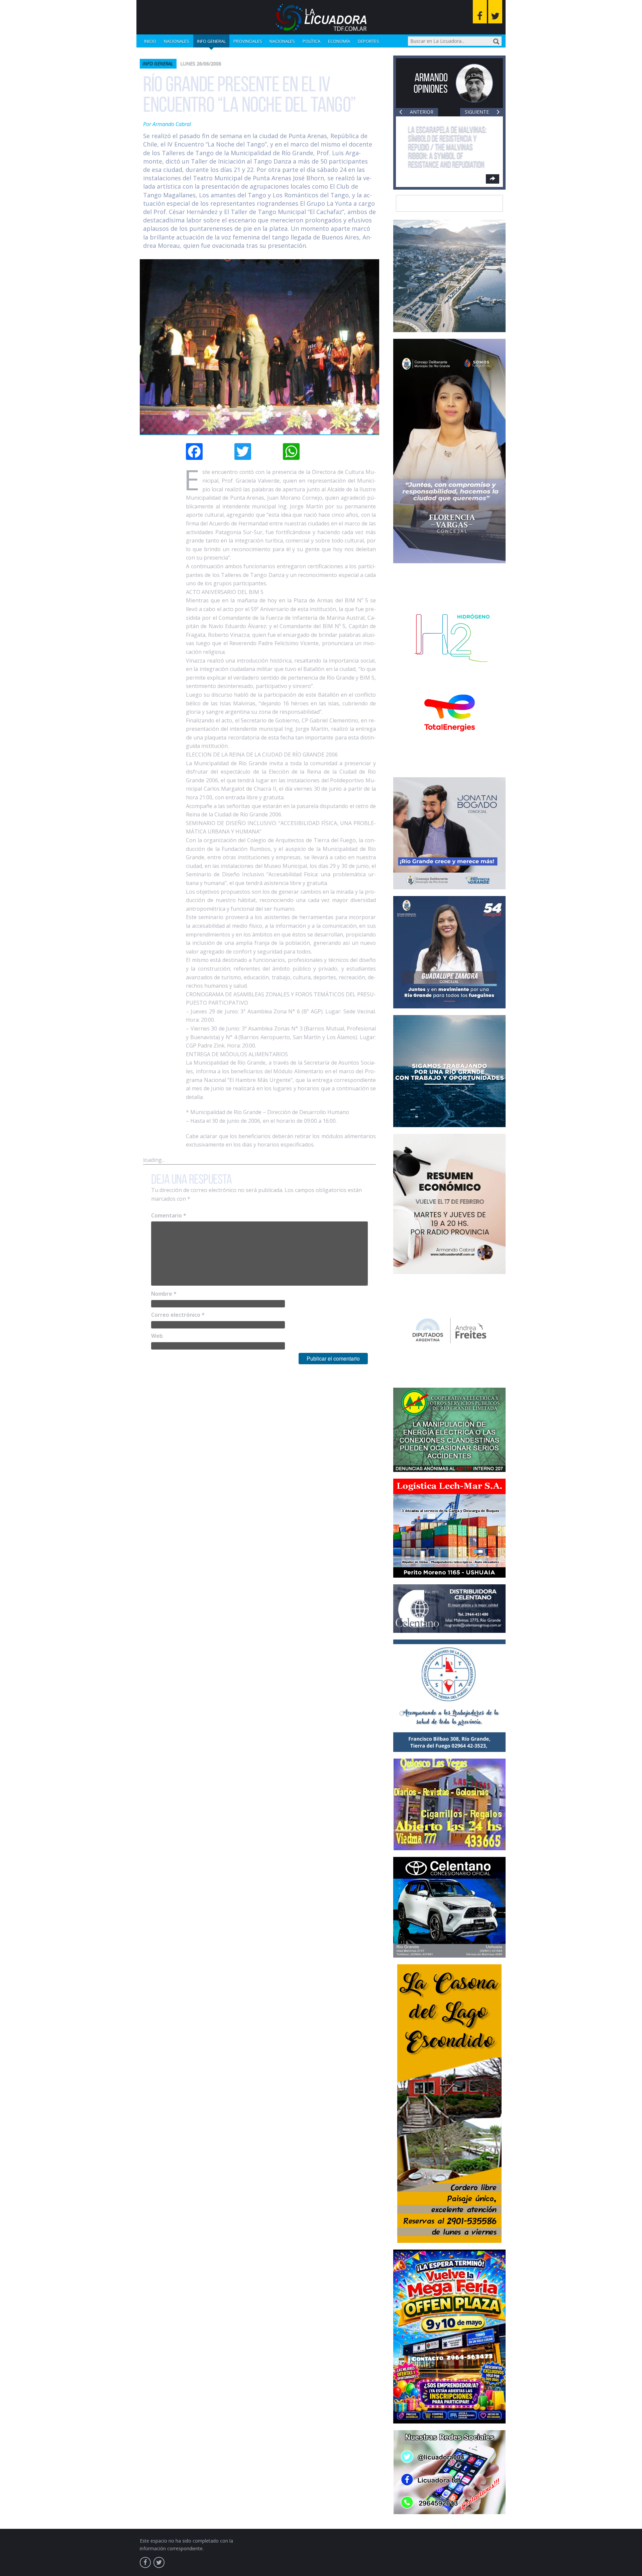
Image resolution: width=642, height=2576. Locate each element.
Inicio (150, 41)
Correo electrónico (178, 1315)
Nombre (164, 1294)
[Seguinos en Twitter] (495, 12)
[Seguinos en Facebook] (480, 12)
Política (311, 41)
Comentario (169, 1215)
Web (157, 1336)
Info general (211, 41)
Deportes (368, 41)
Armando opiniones (431, 83)
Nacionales (177, 41)
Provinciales (248, 41)
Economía (339, 41)
